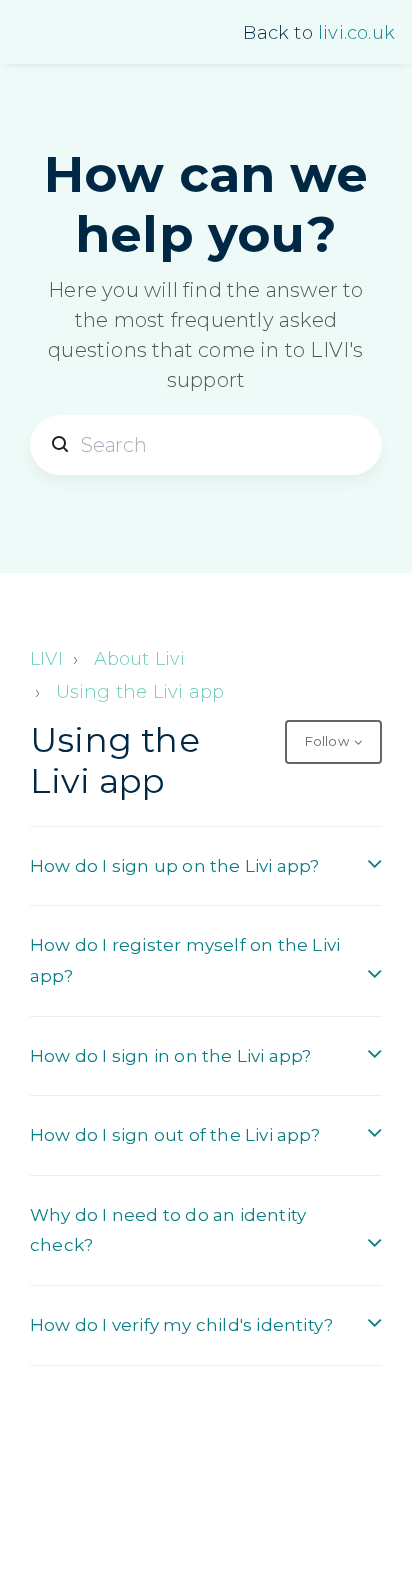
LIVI (46, 659)
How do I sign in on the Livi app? (171, 1056)
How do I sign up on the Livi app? (175, 866)
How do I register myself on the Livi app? (185, 960)
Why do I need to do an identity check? (168, 1230)
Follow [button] (327, 741)
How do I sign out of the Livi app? (175, 1135)
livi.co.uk (356, 33)
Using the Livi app (140, 692)
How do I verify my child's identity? (181, 1325)
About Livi (140, 659)
